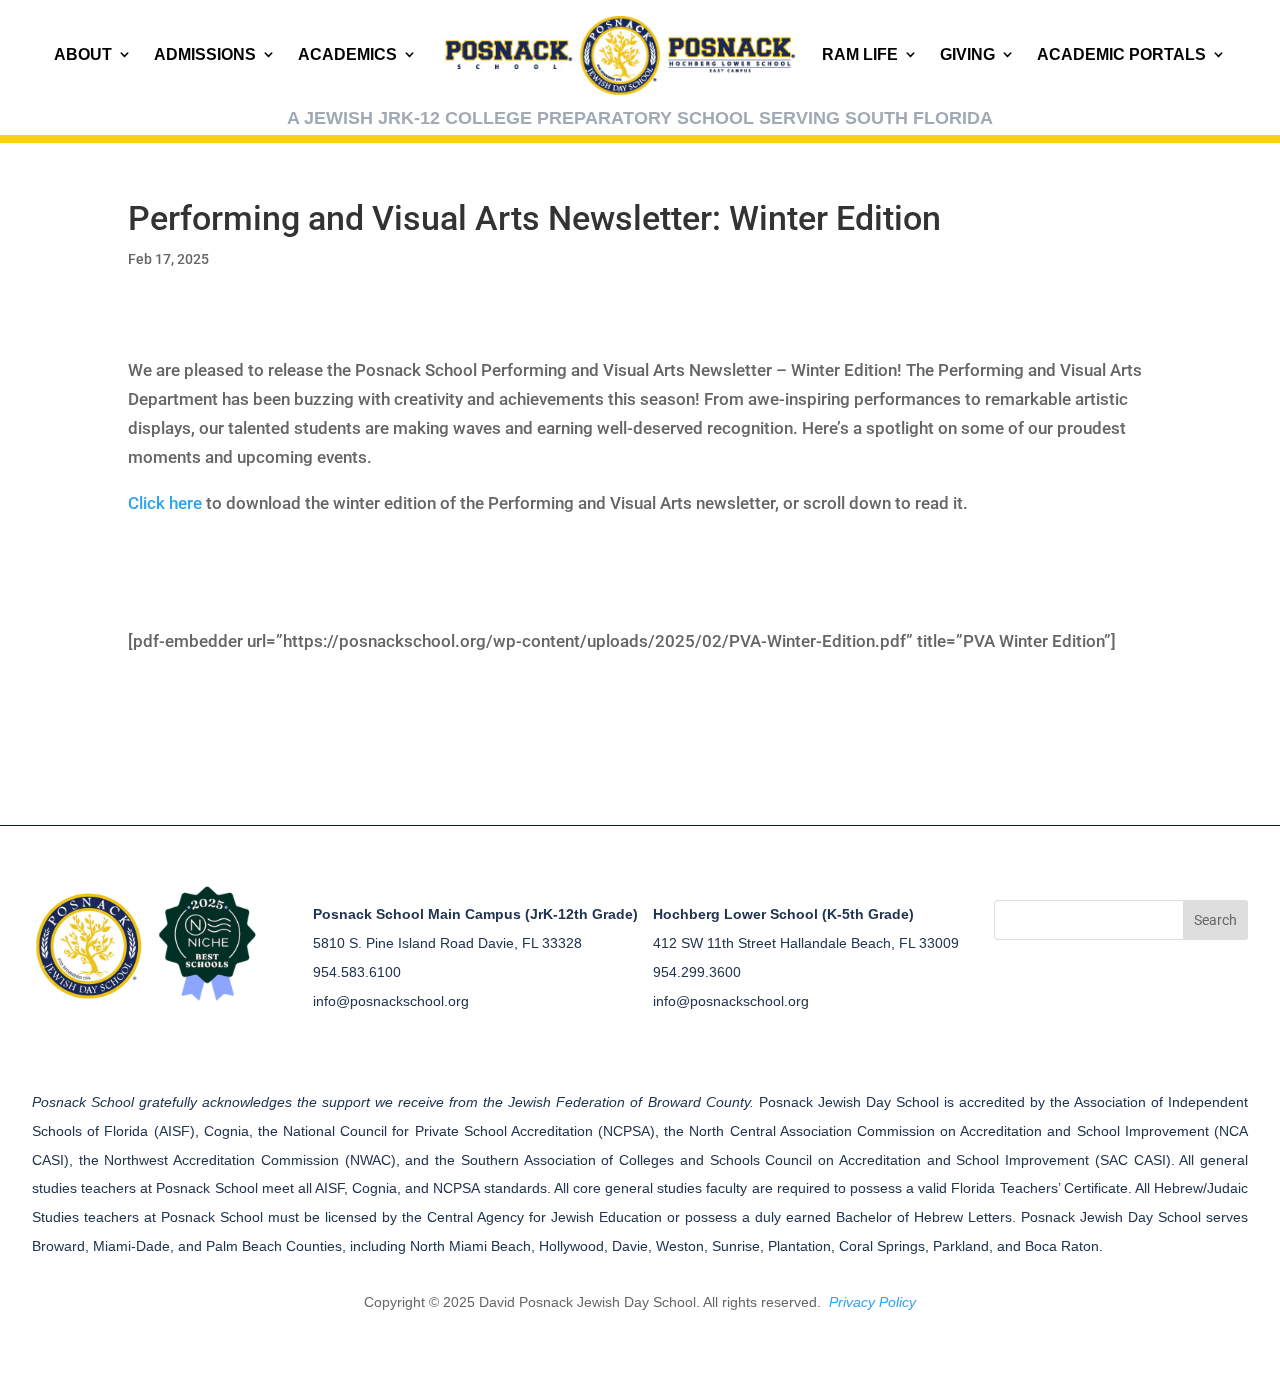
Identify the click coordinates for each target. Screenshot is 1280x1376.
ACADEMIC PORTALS (1121, 54)
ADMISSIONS (205, 54)
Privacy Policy (872, 1302)
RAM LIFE (860, 54)
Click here (165, 503)
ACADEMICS (347, 54)
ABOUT (83, 54)
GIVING (967, 54)
